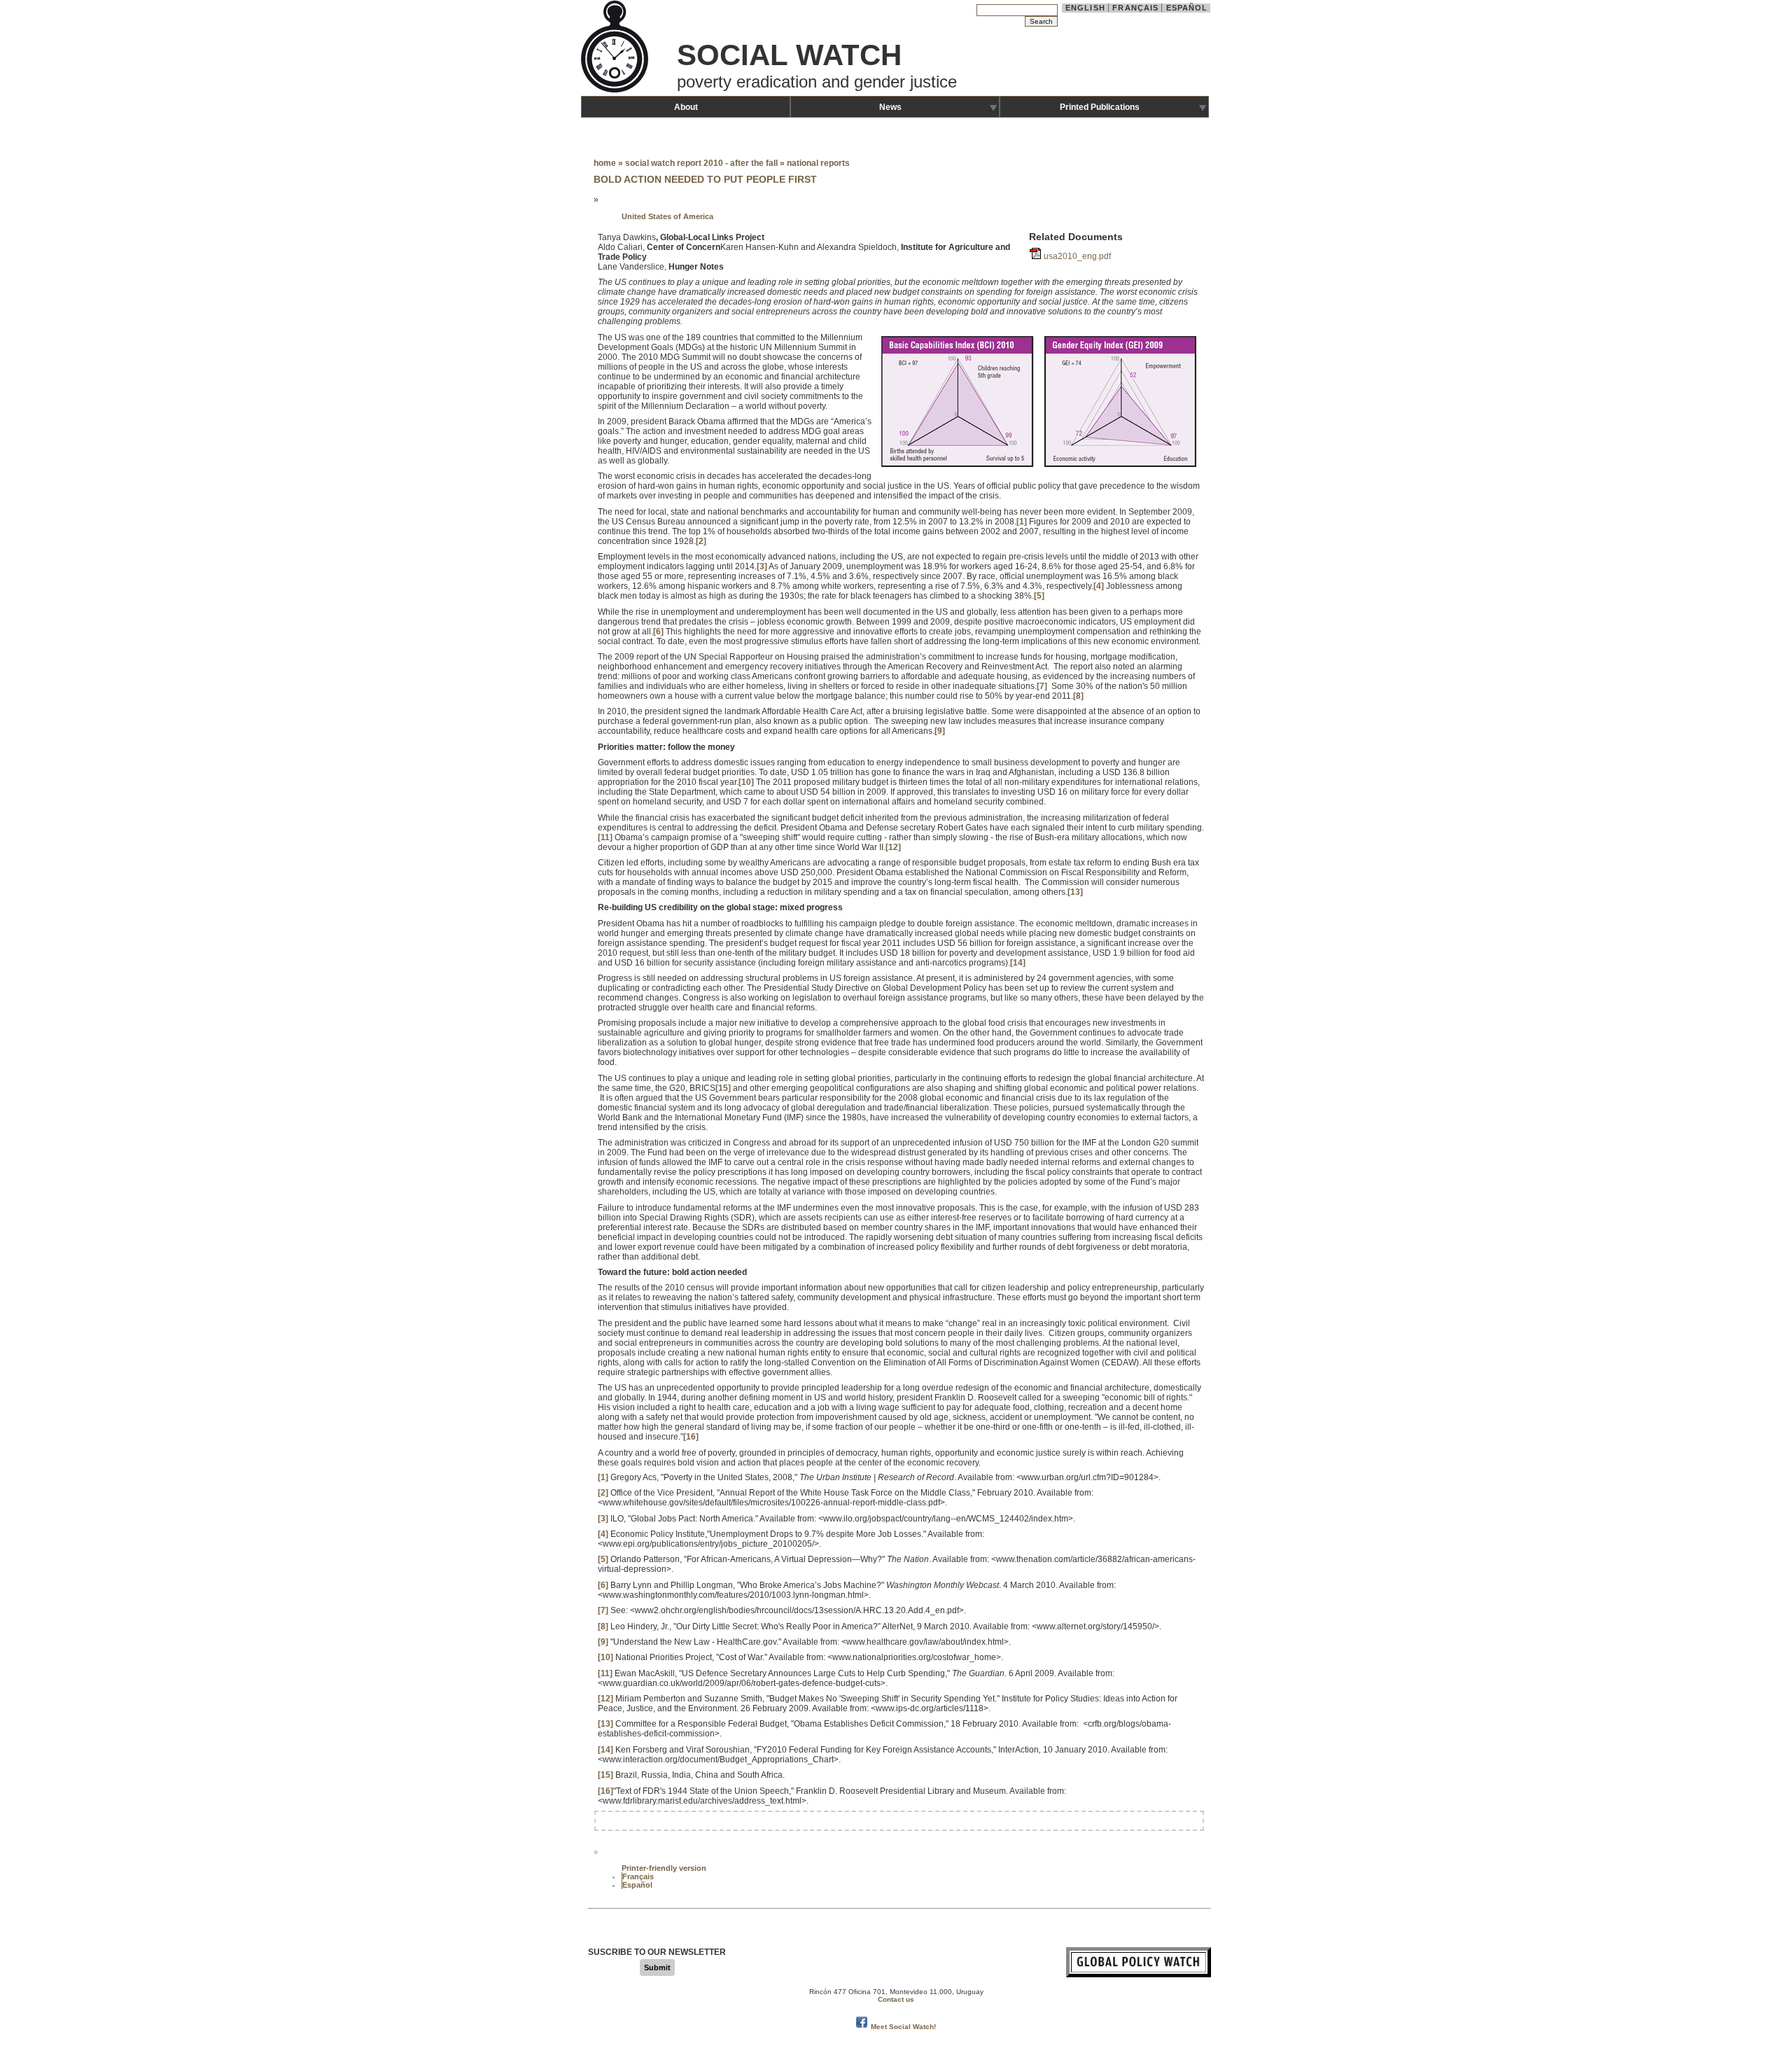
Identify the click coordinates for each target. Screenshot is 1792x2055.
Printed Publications (1100, 107)
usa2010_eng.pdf (1077, 256)
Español (1187, 8)
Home (605, 163)
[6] (658, 632)
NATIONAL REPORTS (818, 163)
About (686, 107)
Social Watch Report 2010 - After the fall (702, 163)
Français (1135, 8)
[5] (1039, 596)
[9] (940, 731)
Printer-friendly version (664, 1868)
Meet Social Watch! (903, 2027)
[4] (1099, 586)
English (1085, 8)
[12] (893, 847)
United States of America (667, 216)
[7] (1042, 686)
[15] (723, 1088)
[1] (1022, 522)
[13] (1075, 892)
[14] (1018, 963)
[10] (746, 782)
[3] (762, 566)
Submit (657, 1967)
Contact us (896, 1999)
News (890, 107)
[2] (701, 541)
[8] (1078, 696)
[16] (691, 1437)
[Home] (616, 91)
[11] (605, 837)
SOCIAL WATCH (789, 55)
